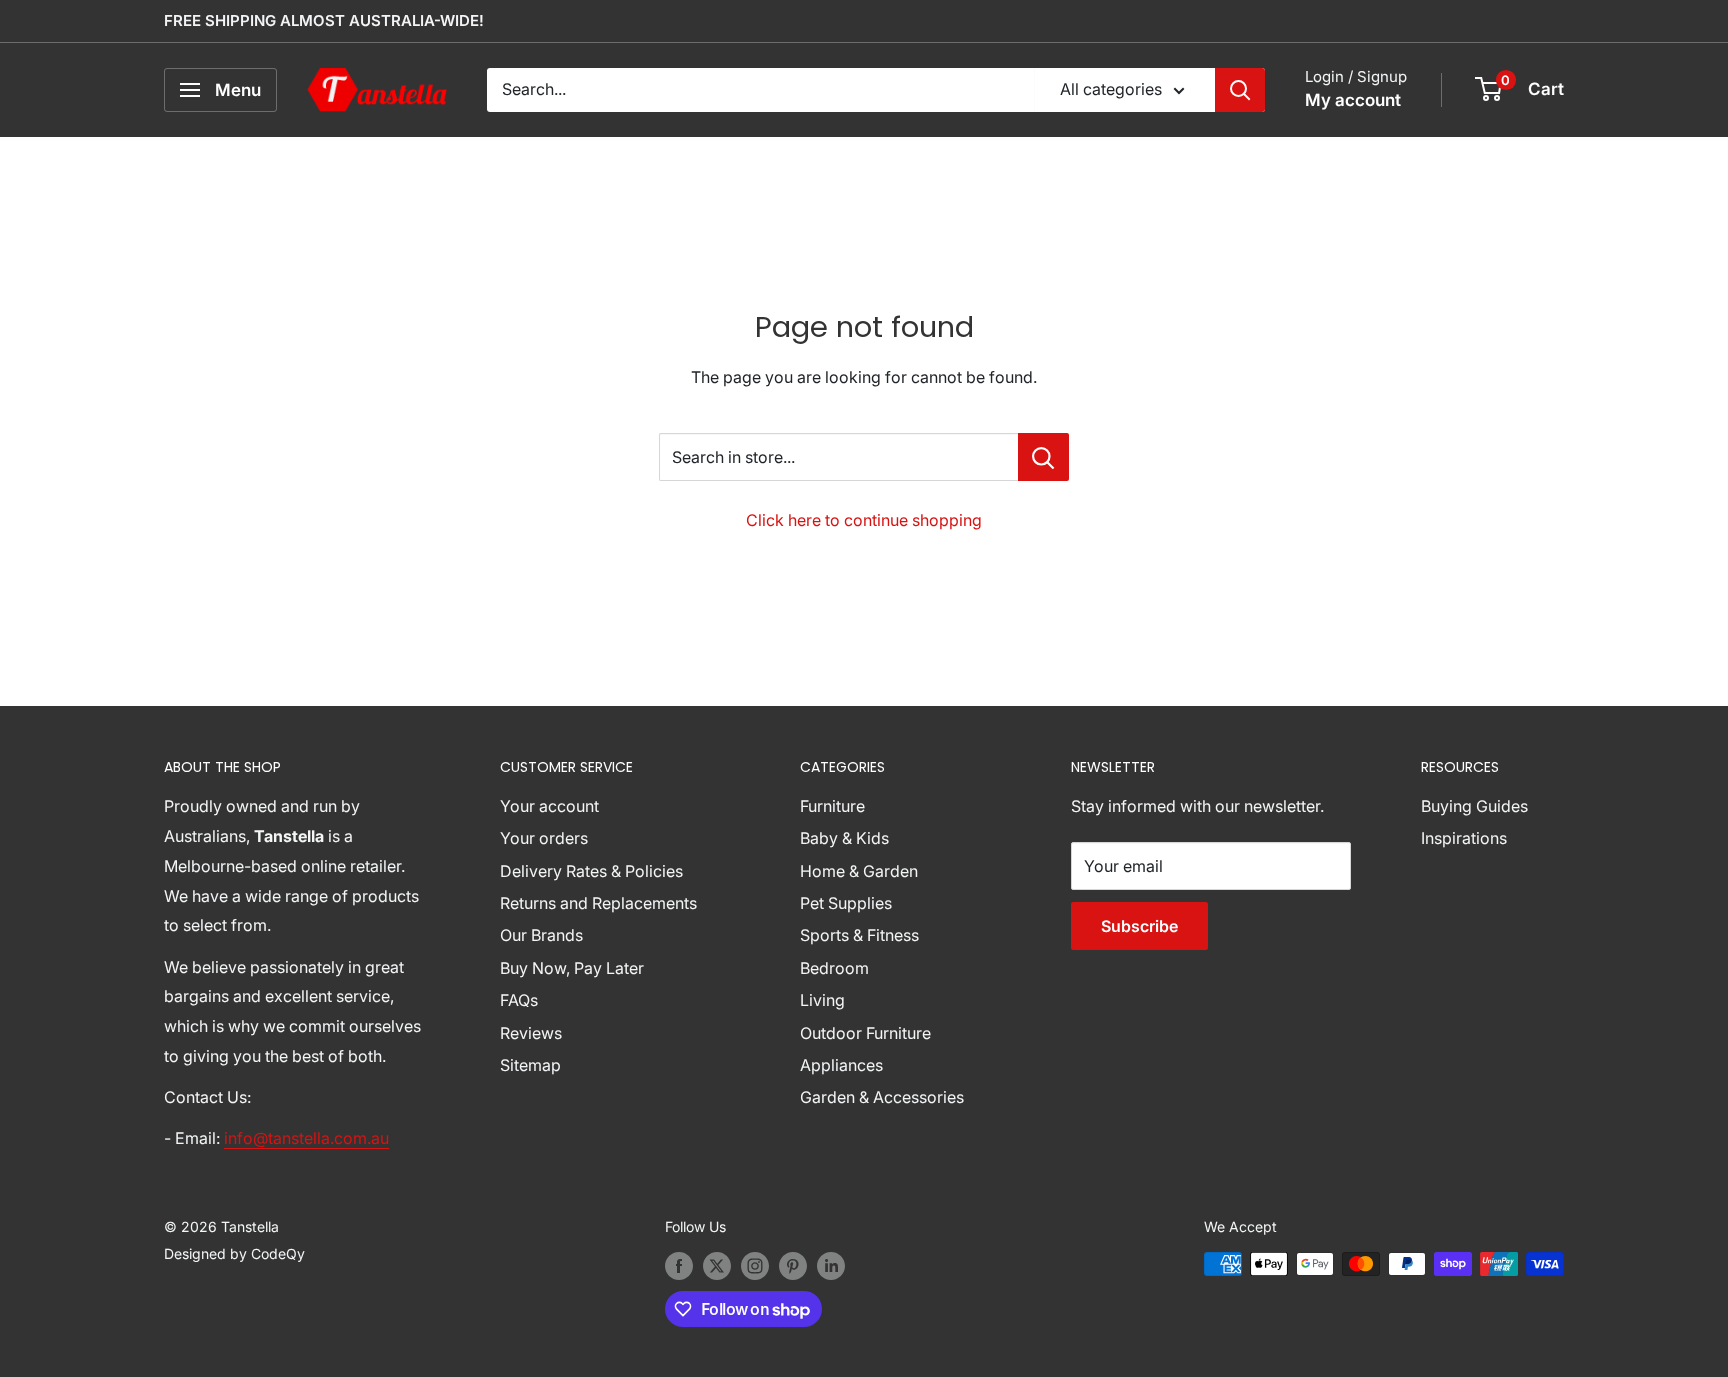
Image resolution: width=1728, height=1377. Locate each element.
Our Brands (541, 935)
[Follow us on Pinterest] (793, 1266)
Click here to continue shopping (864, 520)
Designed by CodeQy (234, 1253)
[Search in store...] (1043, 457)
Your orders (544, 838)
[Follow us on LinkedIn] (831, 1266)
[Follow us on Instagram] (755, 1266)
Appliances (841, 1065)
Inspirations (1464, 838)
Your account (549, 806)
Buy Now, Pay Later (572, 968)
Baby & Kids (844, 838)
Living (822, 1000)
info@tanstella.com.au (306, 1138)
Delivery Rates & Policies (591, 871)
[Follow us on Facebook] (679, 1266)
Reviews (531, 1033)
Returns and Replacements (598, 903)
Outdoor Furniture (865, 1033)
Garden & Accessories (882, 1097)
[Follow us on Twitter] (717, 1266)
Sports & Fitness (859, 935)
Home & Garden (859, 871)
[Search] (1240, 90)
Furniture (832, 806)
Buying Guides (1474, 806)
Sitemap (530, 1065)
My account (1353, 100)
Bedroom (834, 968)
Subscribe (1139, 926)
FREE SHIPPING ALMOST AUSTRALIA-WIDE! (324, 20)
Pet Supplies (846, 903)
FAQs (519, 1000)
